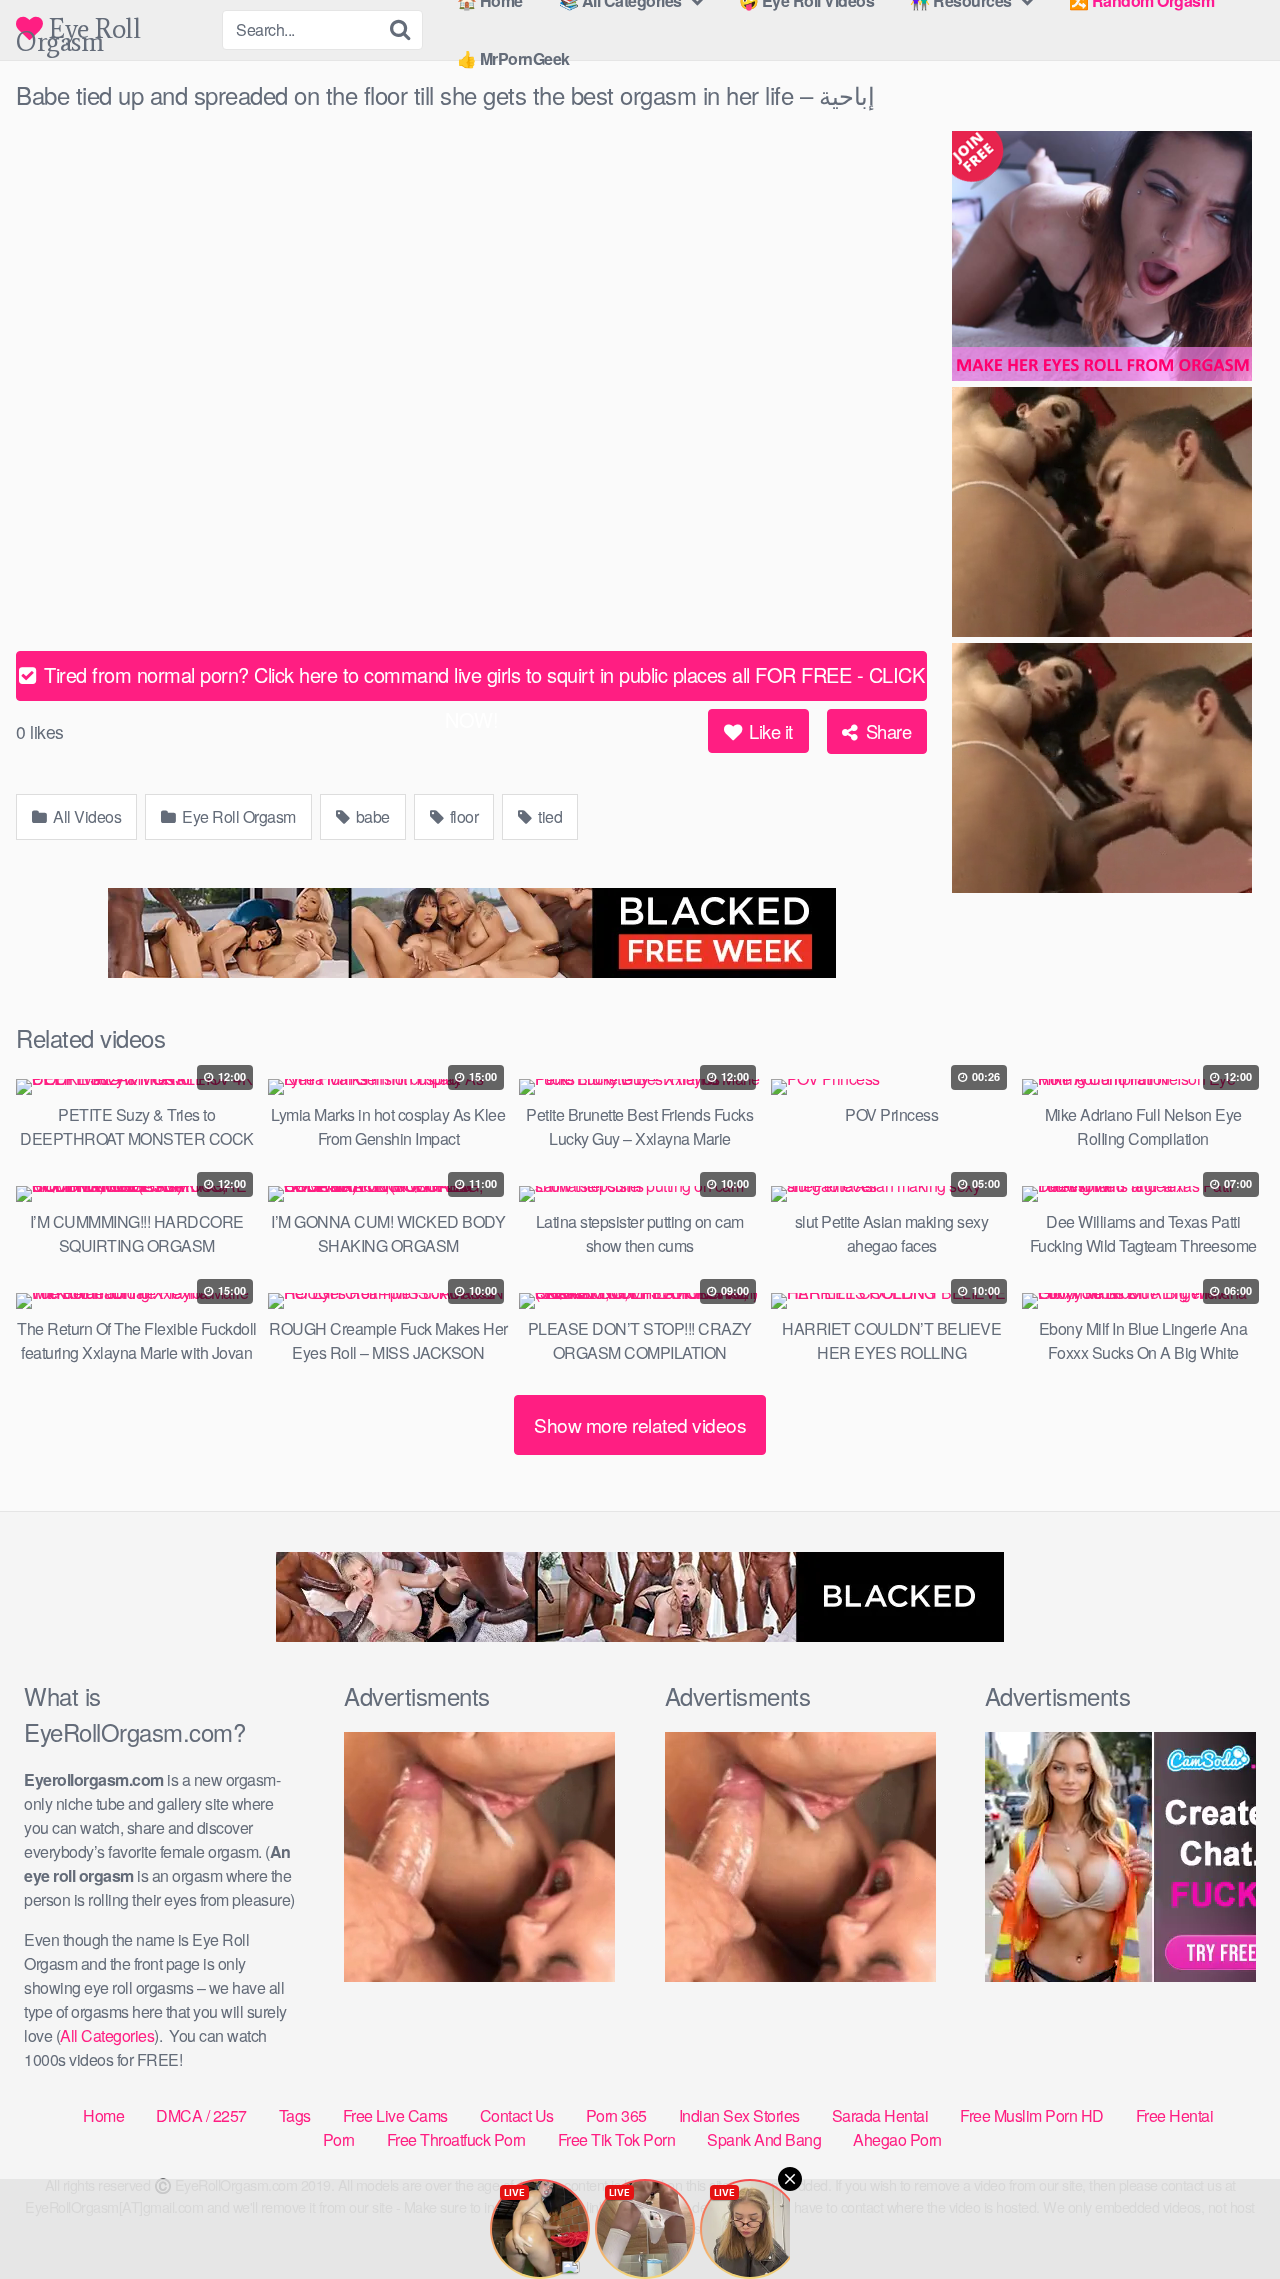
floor (462, 816)
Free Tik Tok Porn (617, 2139)
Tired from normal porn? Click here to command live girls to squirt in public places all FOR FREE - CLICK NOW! (482, 680)
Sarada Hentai (880, 2115)
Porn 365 (616, 2115)
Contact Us (517, 2115)
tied (549, 816)
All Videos (86, 816)
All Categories (107, 2035)
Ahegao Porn (897, 2139)
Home (103, 2115)
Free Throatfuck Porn (456, 2139)
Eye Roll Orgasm (78, 28)
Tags (295, 2115)
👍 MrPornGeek (513, 58)
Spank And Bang (764, 2139)
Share (886, 731)
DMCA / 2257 (201, 2115)
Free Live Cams (395, 2115)
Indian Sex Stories (739, 2115)
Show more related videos (640, 1424)
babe (371, 816)
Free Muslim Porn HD (1032, 2115)
